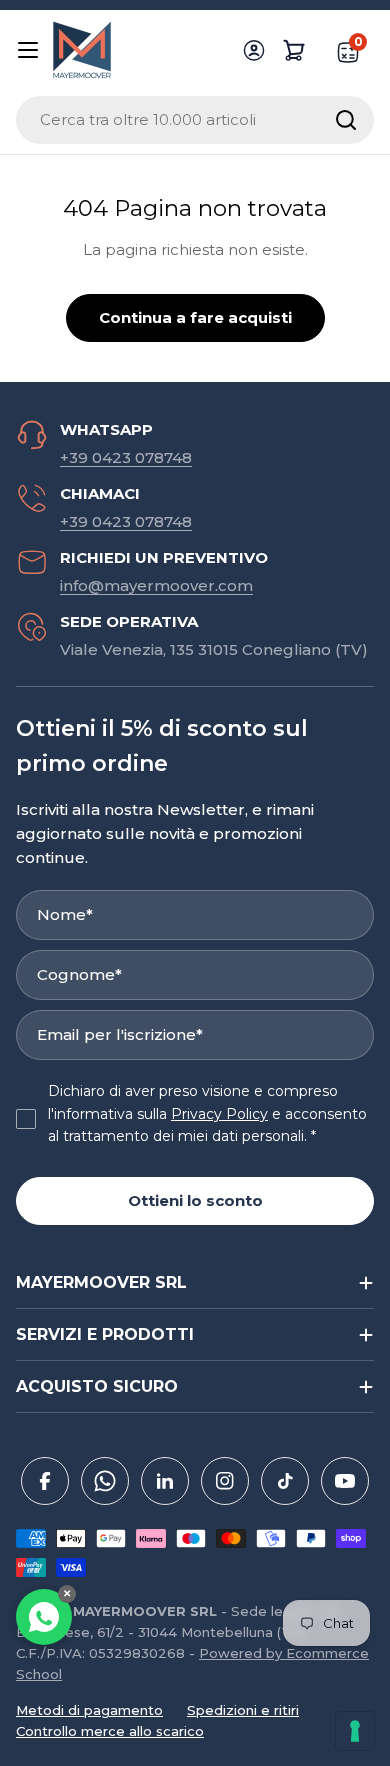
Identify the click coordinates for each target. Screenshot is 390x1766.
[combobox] (195, 120)
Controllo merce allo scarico (110, 1731)
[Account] (254, 50)
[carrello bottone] (294, 50)
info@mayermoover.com (156, 585)
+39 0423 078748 (126, 457)
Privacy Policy (219, 1114)
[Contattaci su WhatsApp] (44, 1617)
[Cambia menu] (28, 50)
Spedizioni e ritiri (243, 1710)
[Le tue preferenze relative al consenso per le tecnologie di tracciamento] (355, 1731)
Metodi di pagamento (89, 1710)
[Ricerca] (346, 120)
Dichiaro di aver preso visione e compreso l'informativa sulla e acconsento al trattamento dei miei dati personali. (207, 1113)
